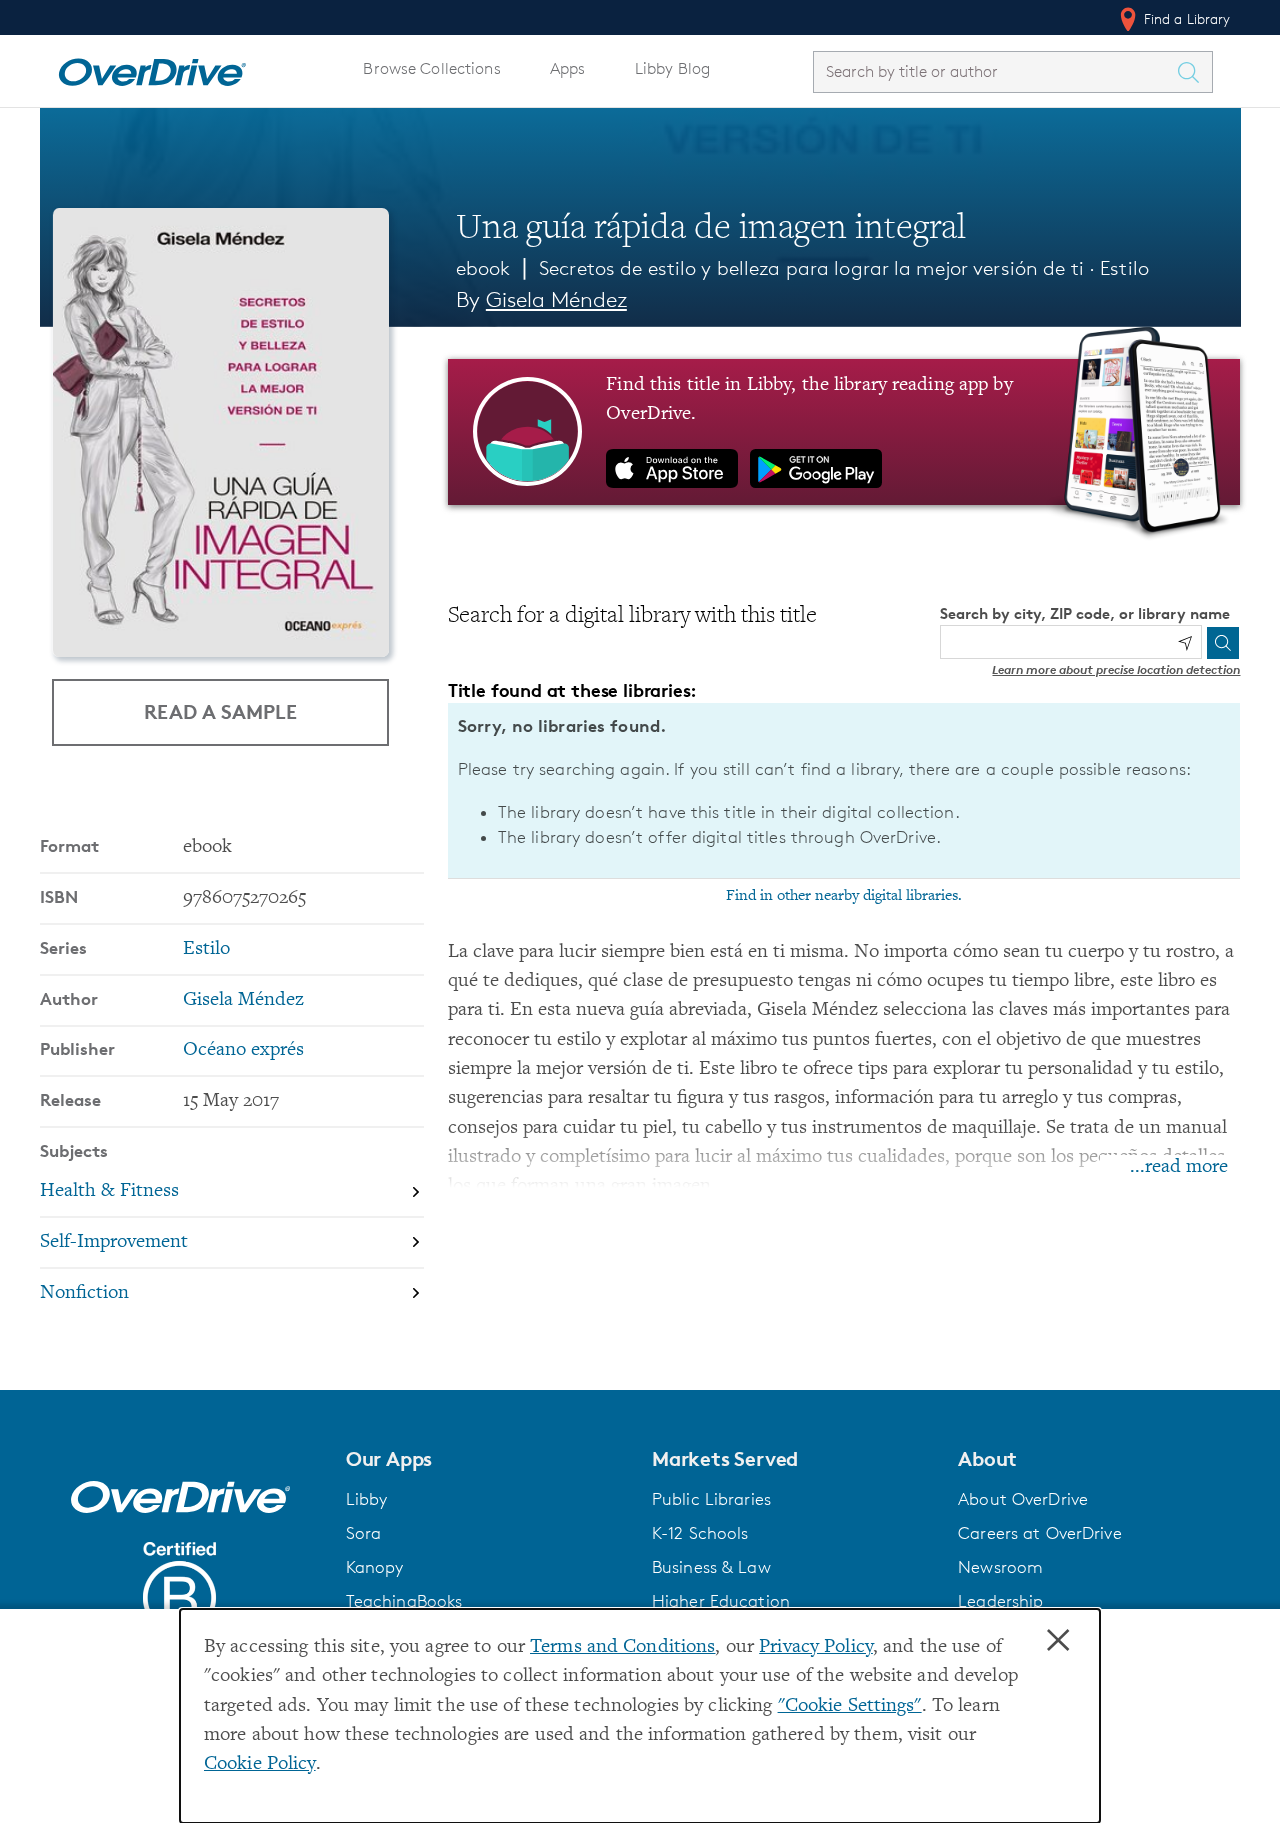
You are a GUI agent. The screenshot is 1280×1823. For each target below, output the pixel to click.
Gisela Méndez (556, 299)
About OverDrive (1023, 1499)
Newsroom (1000, 1567)
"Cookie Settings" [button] (850, 1706)
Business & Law (711, 1567)
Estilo (1124, 268)
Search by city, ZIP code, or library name (1085, 613)
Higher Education (721, 1601)
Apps (568, 68)
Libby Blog (672, 68)
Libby (367, 1499)
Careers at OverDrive (1039, 1533)
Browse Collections (431, 68)
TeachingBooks (404, 1601)
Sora (364, 1533)
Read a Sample (220, 711)
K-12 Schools (700, 1533)
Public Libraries (711, 1499)
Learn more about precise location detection (1116, 669)
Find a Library (1185, 18)
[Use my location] (1185, 643)
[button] (487, 1459)
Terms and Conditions (622, 1647)
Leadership (1000, 1601)
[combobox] (995, 71)
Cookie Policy (260, 1764)
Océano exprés (243, 1050)
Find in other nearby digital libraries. (844, 896)
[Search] (1223, 643)
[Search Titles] (1194, 72)
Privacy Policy (816, 1647)
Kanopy (375, 1567)
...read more (1179, 1167)
